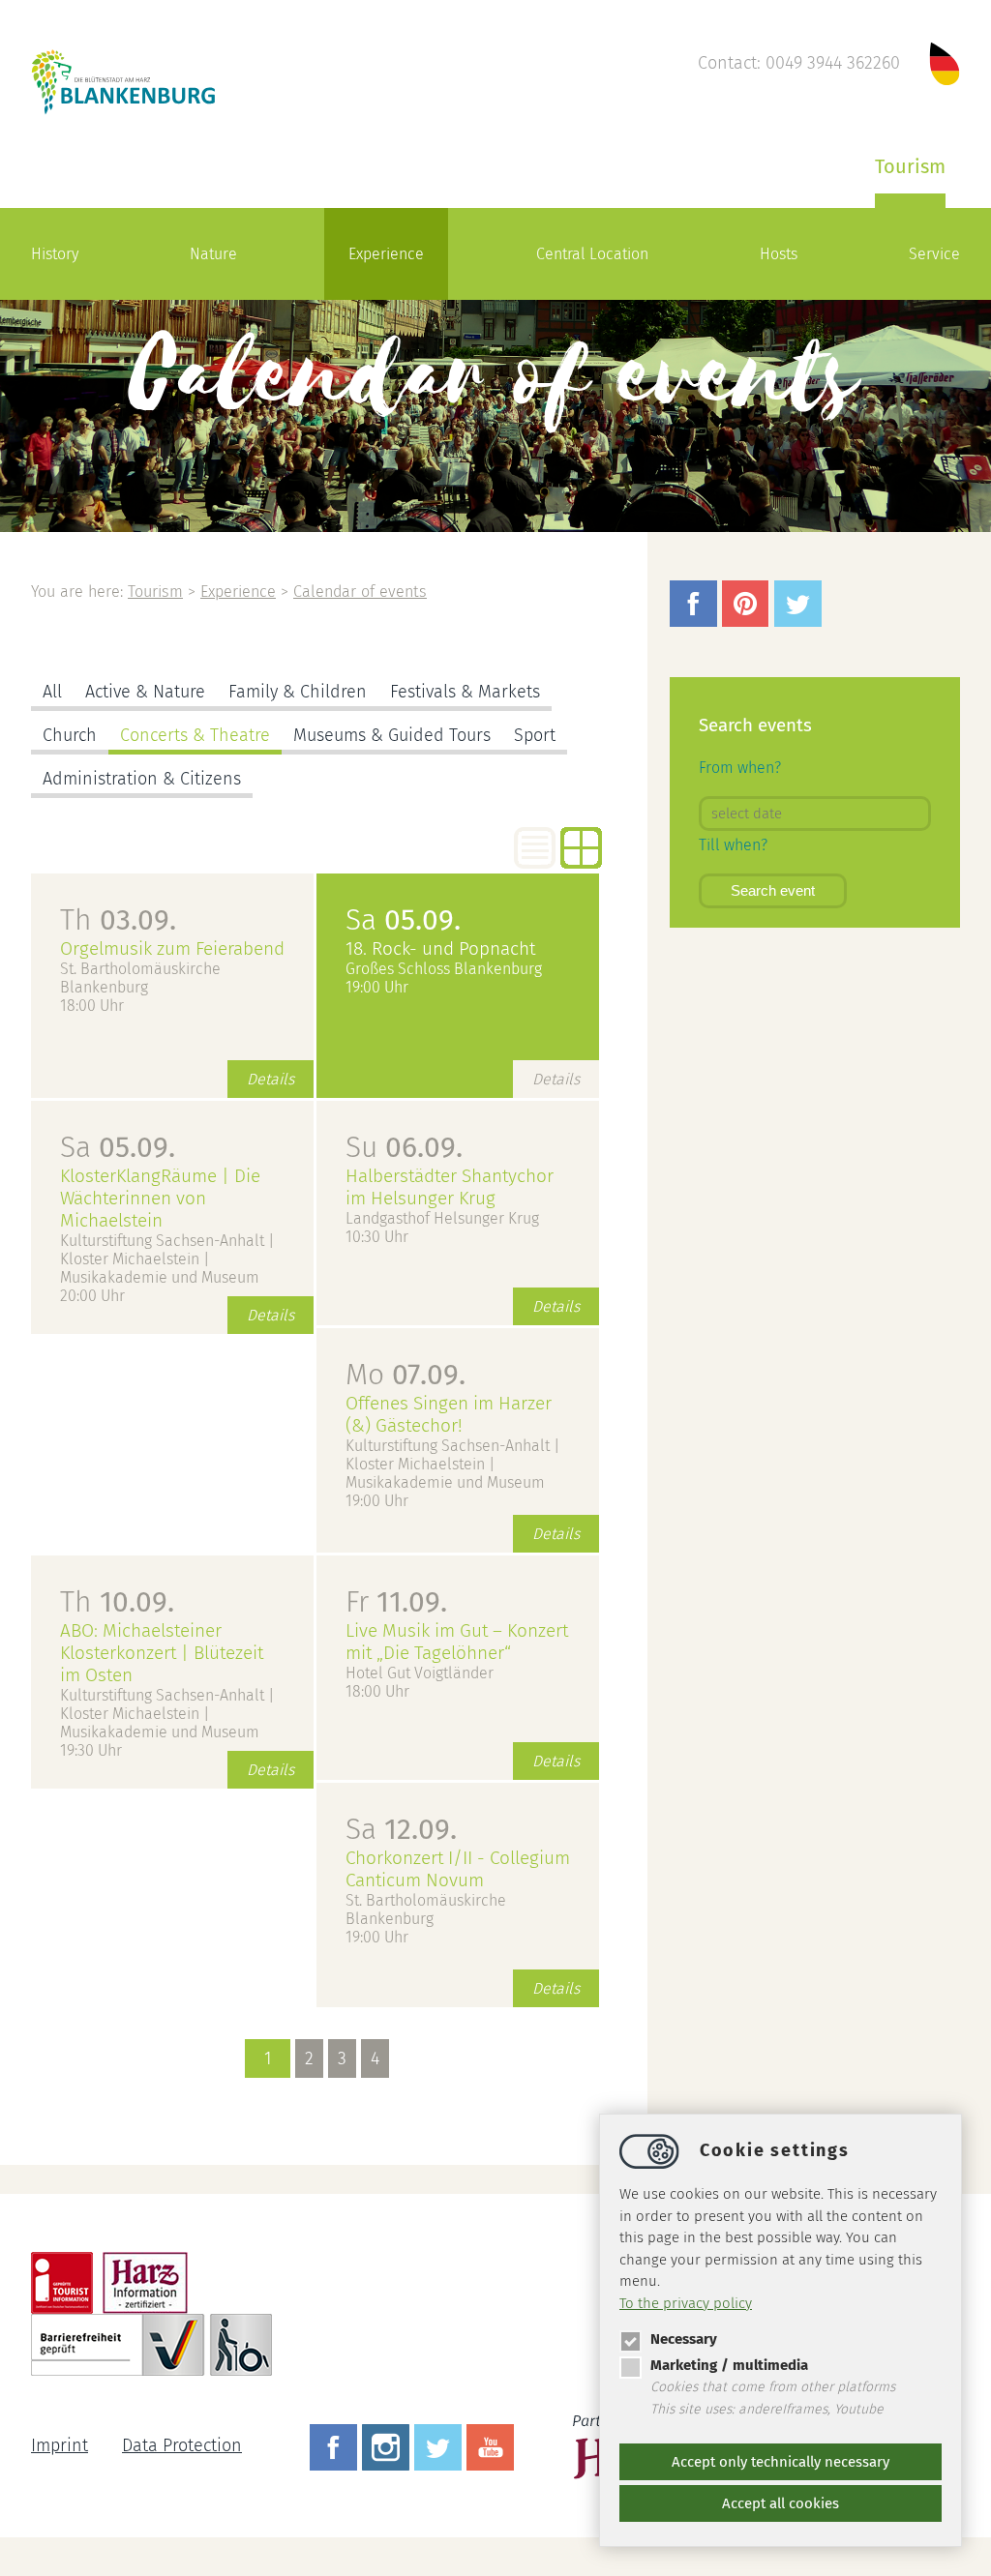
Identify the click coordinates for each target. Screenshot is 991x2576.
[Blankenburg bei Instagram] (388, 2445)
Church (70, 735)
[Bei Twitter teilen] (800, 621)
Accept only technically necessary (781, 2462)
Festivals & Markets (465, 692)
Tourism (910, 166)
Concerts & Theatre (195, 735)
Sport (535, 735)
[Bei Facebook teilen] (696, 621)
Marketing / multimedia (729, 2365)
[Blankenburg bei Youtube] (493, 2445)
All (52, 692)
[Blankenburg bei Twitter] (440, 2445)
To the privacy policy (686, 2303)
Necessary (684, 2339)
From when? (740, 768)
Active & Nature (145, 692)
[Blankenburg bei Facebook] (336, 2445)
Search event (773, 890)
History (55, 254)
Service (934, 254)
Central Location (592, 254)
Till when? (733, 845)
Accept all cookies (781, 2503)
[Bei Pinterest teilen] (748, 621)
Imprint (60, 2445)
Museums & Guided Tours (392, 735)
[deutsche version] (945, 63)
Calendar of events (360, 592)
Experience (386, 254)
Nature (213, 254)
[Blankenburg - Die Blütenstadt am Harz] (124, 111)
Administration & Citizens (142, 779)
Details (270, 1079)
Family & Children (298, 692)
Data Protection (182, 2445)
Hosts (779, 254)
